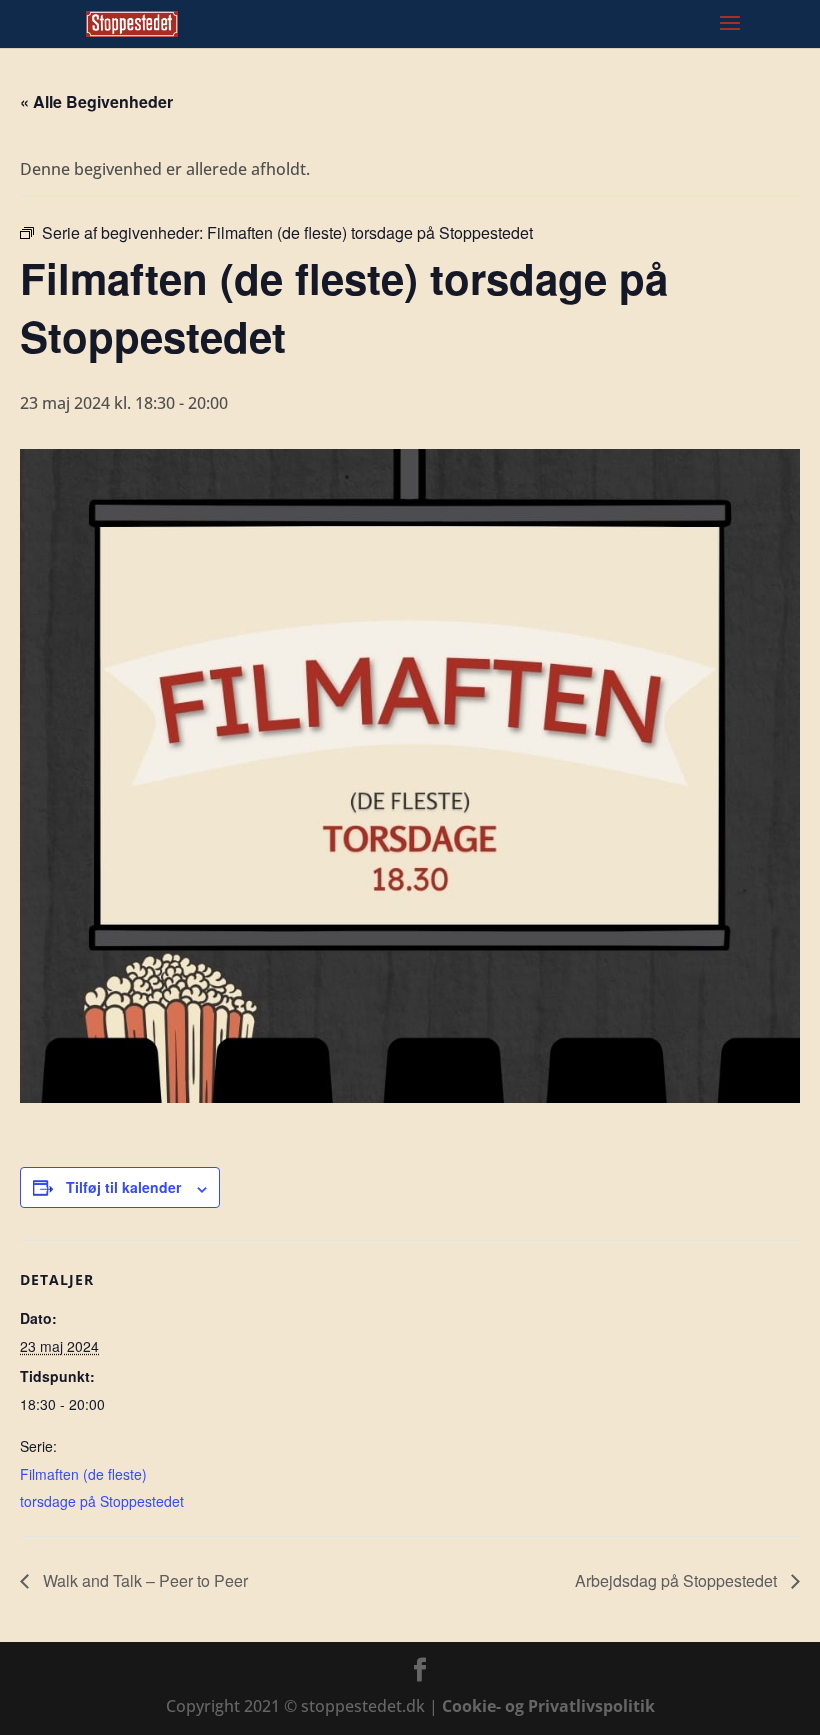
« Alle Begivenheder (96, 101)
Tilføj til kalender (123, 1187)
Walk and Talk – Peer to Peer (143, 1580)
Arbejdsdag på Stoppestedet (678, 1580)
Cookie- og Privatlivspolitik (548, 1706)
